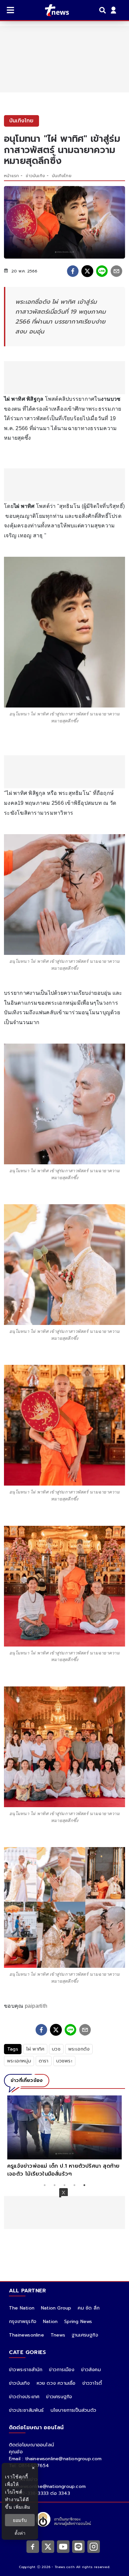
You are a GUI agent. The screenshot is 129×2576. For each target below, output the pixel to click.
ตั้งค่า (20, 2533)
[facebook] (73, 271)
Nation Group (56, 2308)
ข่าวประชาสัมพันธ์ (26, 2410)
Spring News (78, 2322)
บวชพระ (64, 2061)
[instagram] (94, 2547)
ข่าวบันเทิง (35, 176)
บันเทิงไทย (62, 176)
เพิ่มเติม (22, 2507)
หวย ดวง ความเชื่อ (56, 2383)
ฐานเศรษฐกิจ (85, 2335)
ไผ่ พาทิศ (35, 2049)
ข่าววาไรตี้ (92, 2383)
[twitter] (87, 271)
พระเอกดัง (79, 2049)
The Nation (22, 2308)
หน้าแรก (11, 176)
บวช (56, 2049)
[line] (102, 271)
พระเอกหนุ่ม (19, 2061)
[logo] (53, 10)
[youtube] (63, 2547)
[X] (48, 2547)
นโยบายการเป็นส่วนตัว (73, 2410)
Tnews (58, 2335)
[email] (116, 271)
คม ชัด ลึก (89, 2308)
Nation (50, 2322)
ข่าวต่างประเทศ (24, 2397)
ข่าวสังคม (91, 2370)
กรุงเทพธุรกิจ (23, 2322)
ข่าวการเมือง (62, 2370)
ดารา (44, 2061)
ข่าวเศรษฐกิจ (59, 2397)
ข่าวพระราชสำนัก (26, 2370)
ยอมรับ (20, 2520)
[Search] (104, 10)
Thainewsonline (26, 2335)
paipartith (36, 2006)
